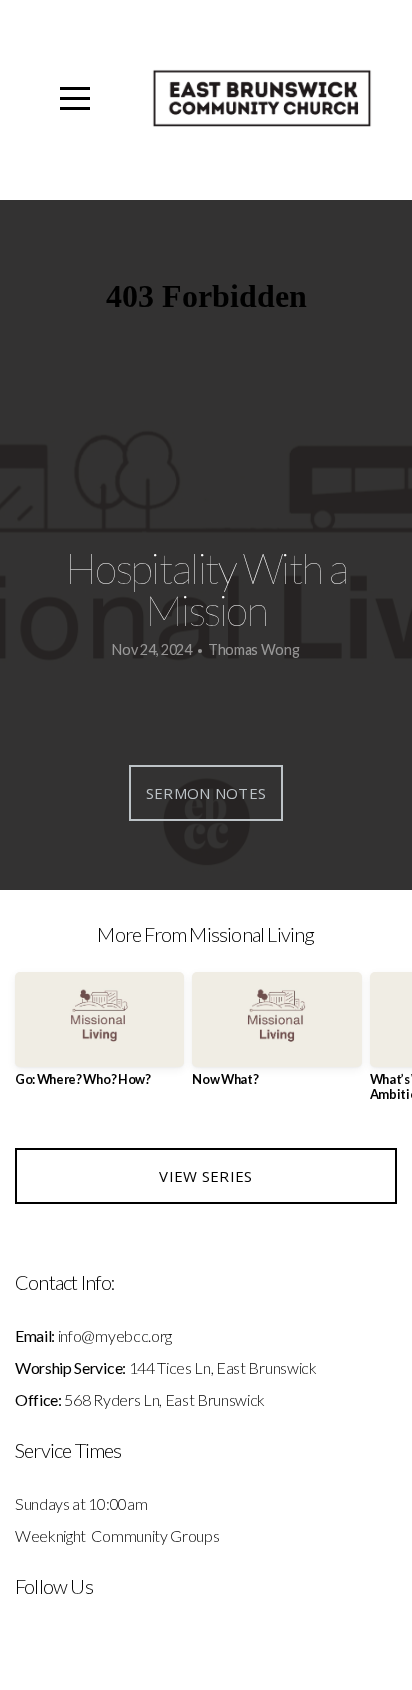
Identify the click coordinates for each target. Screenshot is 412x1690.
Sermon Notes (206, 793)
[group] (99, 1037)
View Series (205, 1176)
